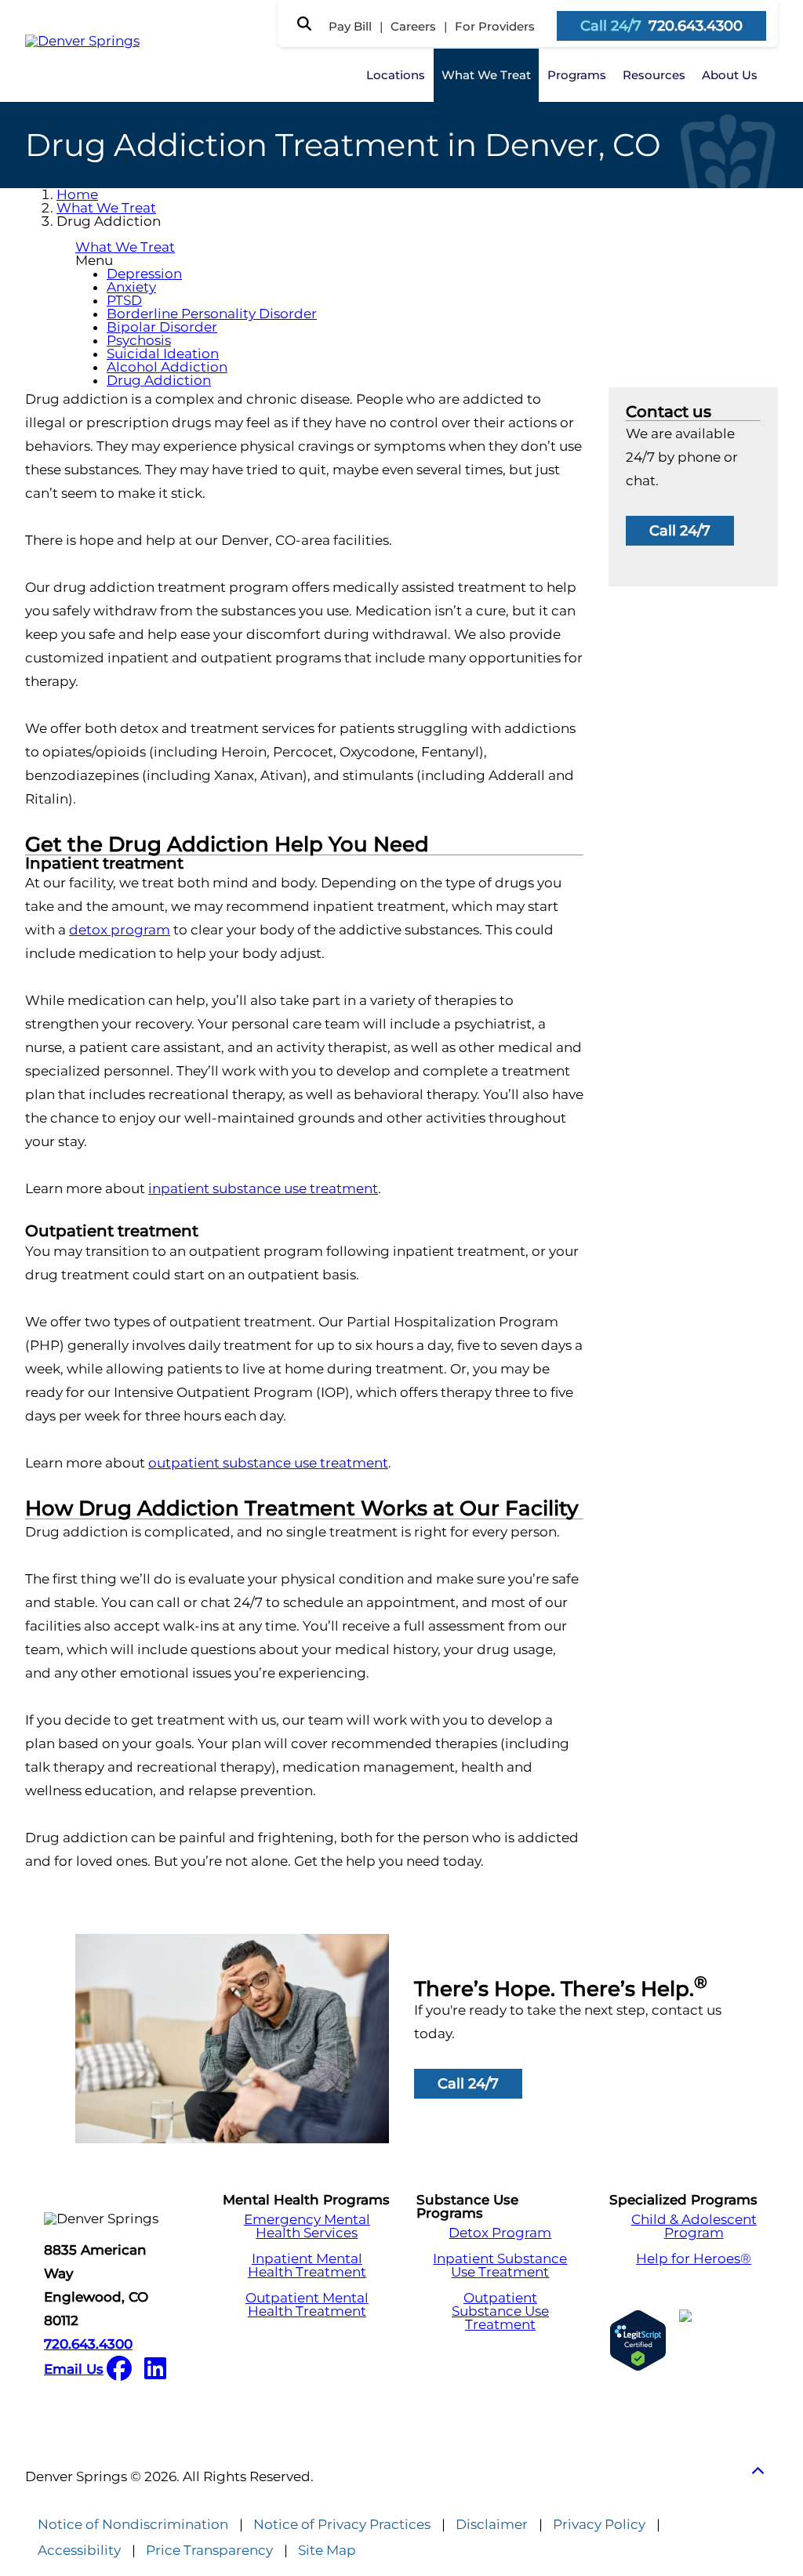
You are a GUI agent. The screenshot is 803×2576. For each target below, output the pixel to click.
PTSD (124, 300)
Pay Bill (350, 26)
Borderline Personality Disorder (212, 314)
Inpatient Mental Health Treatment (307, 2266)
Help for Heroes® (694, 2259)
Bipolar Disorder (162, 327)
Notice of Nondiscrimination (133, 2525)
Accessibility (79, 2551)
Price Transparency (209, 2551)
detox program (120, 930)
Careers (413, 26)
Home (77, 194)
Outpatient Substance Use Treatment (500, 2311)
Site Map (327, 2551)
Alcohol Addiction (167, 367)
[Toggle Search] (304, 24)
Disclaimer (492, 2525)
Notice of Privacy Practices (342, 2525)
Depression (144, 274)
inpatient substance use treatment (263, 1188)
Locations (396, 75)
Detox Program (500, 2233)
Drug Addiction (159, 380)
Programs (577, 75)
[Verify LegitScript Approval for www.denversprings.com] (638, 2340)
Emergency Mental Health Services (307, 2226)
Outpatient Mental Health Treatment (307, 2305)
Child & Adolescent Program (694, 2226)
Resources (654, 75)
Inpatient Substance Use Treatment (500, 2266)
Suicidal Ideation (163, 354)
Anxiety (131, 287)
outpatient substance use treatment (268, 1463)
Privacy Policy (599, 2525)
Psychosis (139, 340)
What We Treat (486, 75)
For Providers (495, 26)
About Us (730, 75)
